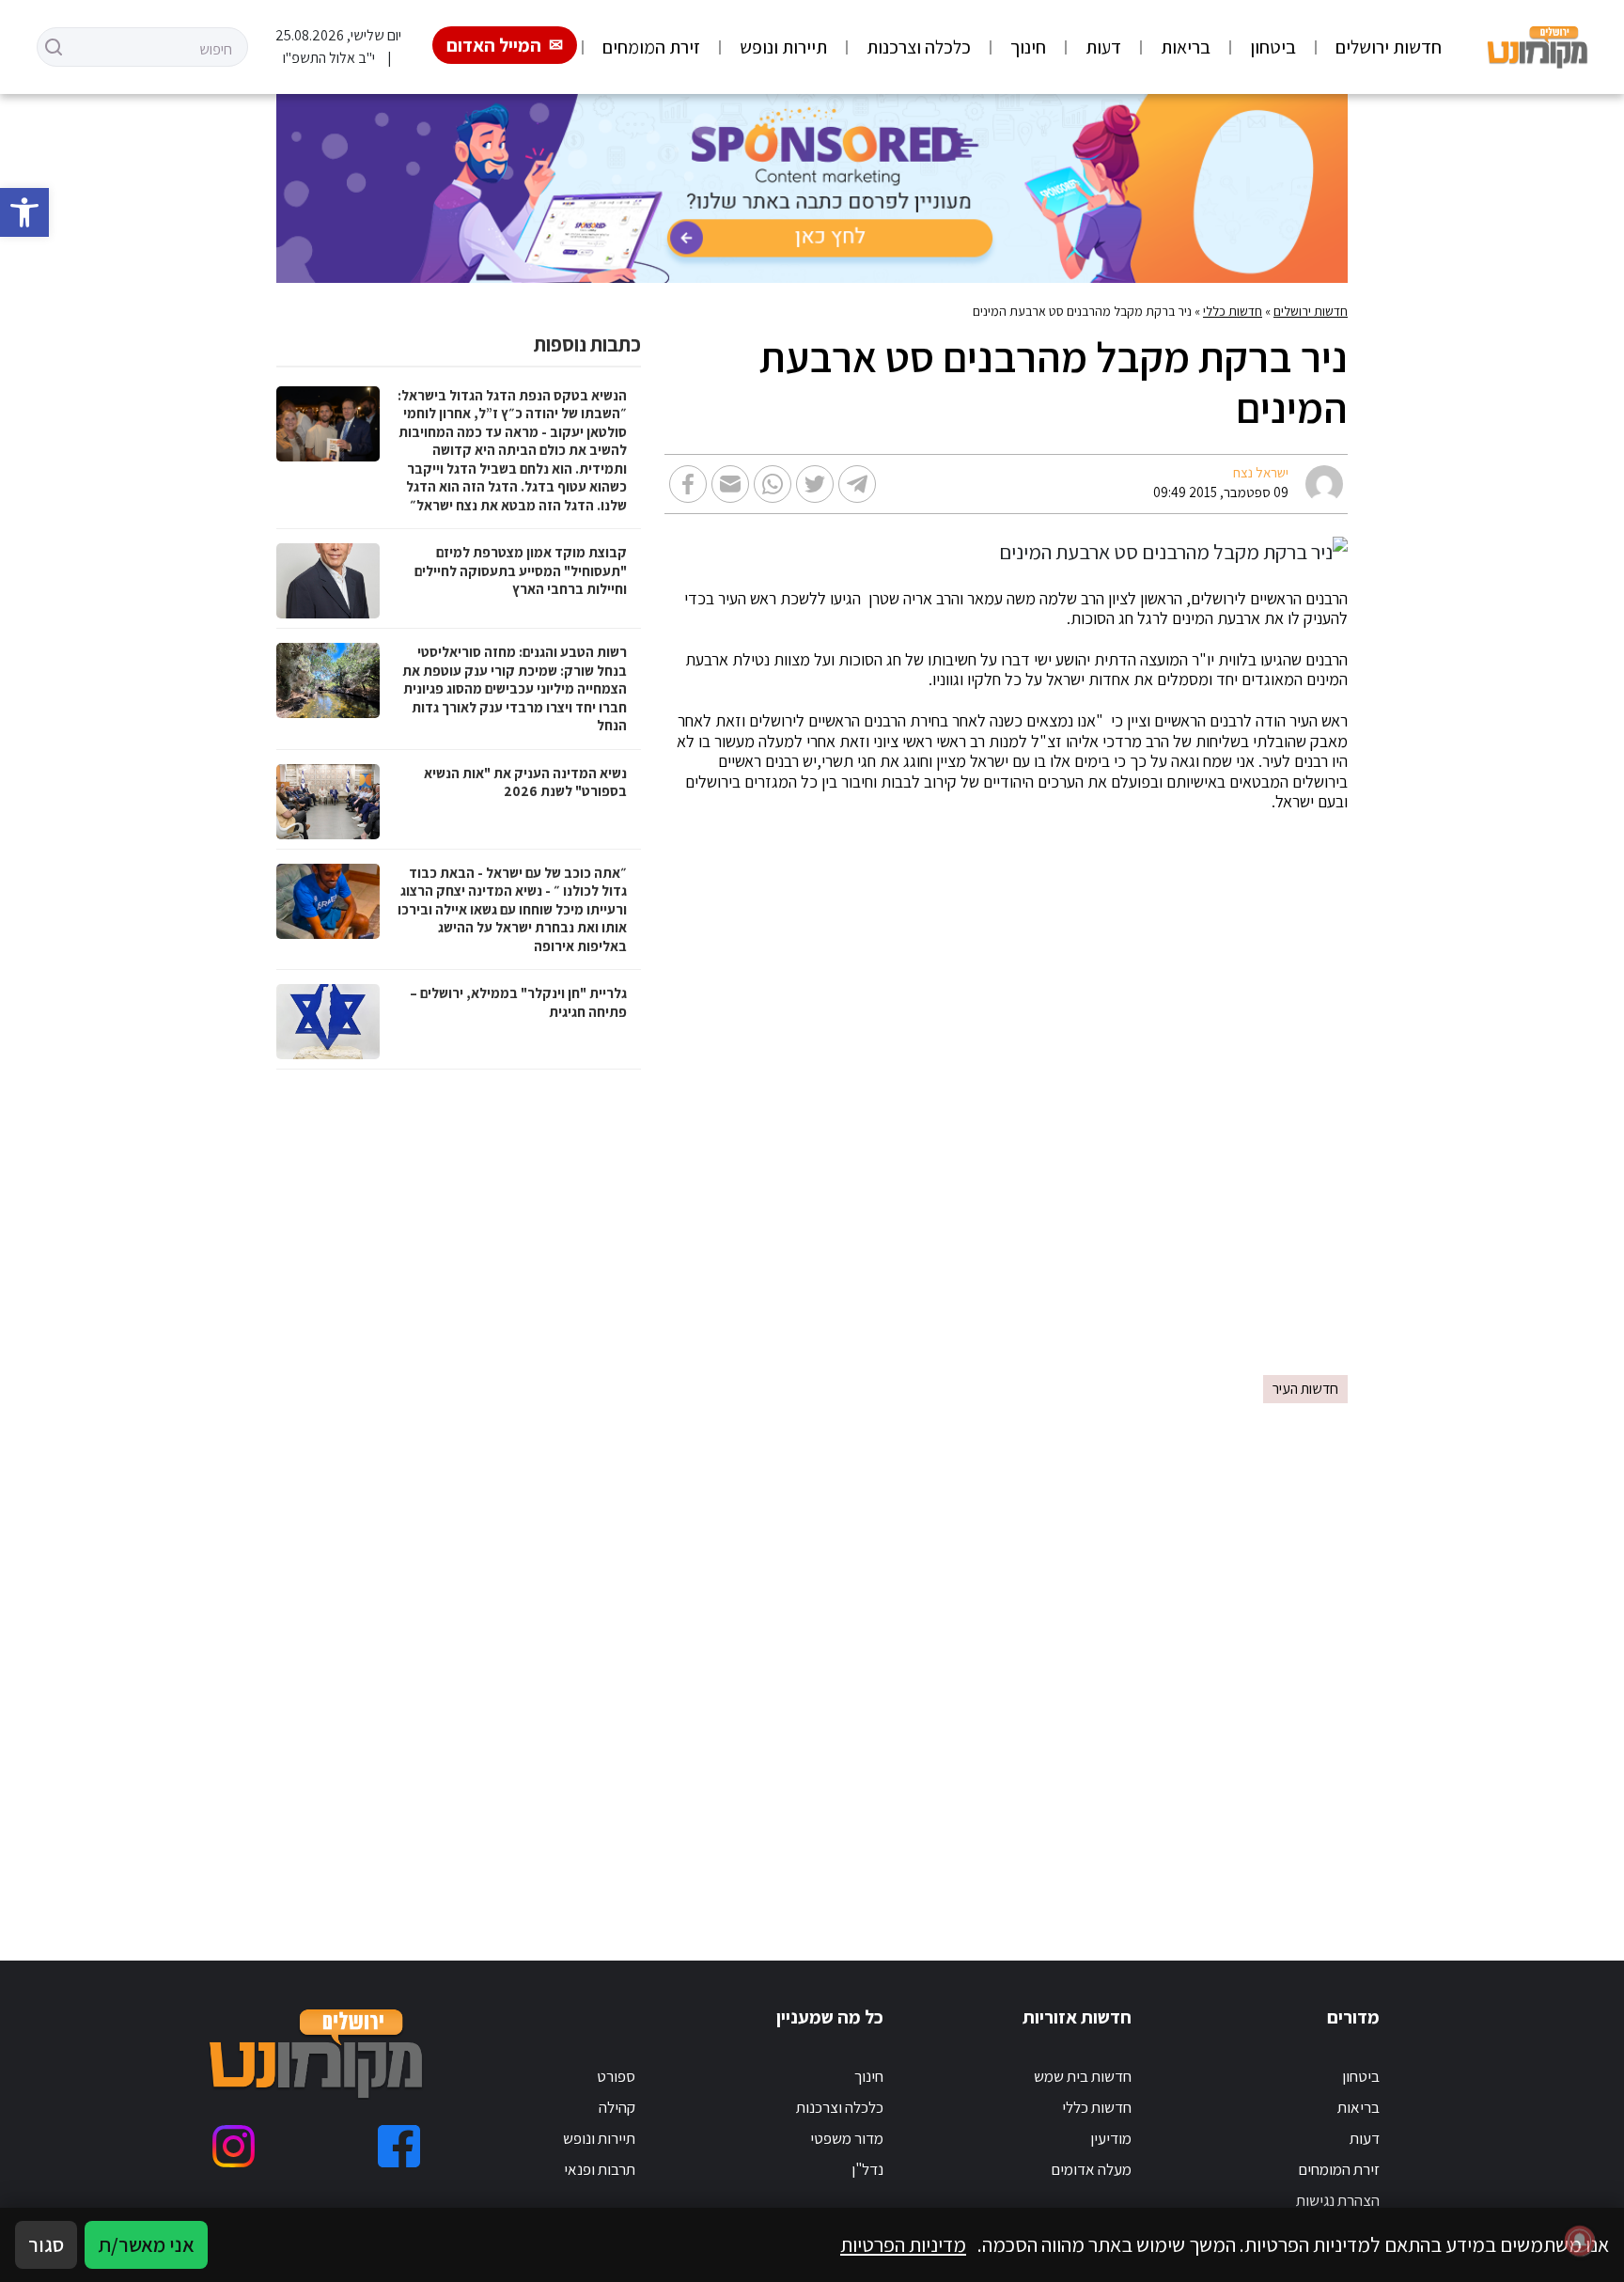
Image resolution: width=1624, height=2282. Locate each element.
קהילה (617, 2107)
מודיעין (1111, 2138)
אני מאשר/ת (146, 2244)
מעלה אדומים (1091, 2169)
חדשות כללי (1233, 311)
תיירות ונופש (783, 47)
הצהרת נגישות (1338, 2200)
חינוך (1028, 47)
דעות (1103, 47)
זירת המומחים (651, 47)
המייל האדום (494, 45)
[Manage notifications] (1580, 2241)
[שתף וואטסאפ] (773, 484)
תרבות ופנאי (600, 2169)
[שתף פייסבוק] (688, 484)
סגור (46, 2244)
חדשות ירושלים (1389, 47)
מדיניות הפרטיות (903, 2244)
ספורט (616, 2076)
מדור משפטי (847, 2138)
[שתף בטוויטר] (815, 484)
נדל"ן (867, 2169)
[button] (24, 212)
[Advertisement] (812, 1243)
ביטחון (1273, 47)
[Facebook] (399, 2146)
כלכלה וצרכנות (919, 47)
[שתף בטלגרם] (857, 484)
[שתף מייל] (730, 484)
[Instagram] (234, 2146)
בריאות (1186, 47)
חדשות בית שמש (1083, 2076)
